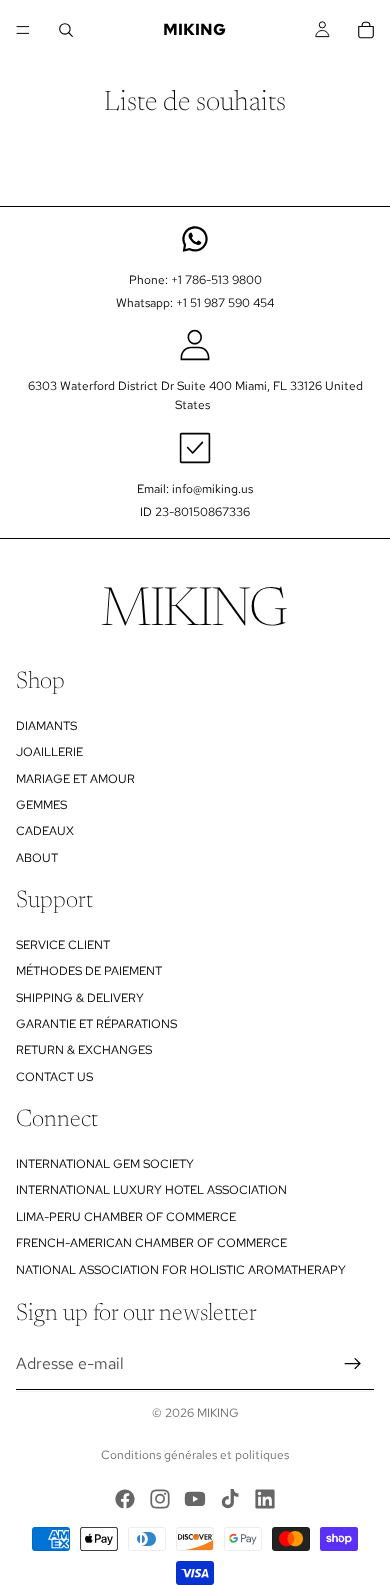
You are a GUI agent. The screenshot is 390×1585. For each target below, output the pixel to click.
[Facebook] (125, 1499)
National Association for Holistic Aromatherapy (181, 1270)
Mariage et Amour (75, 779)
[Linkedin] (265, 1499)
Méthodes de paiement (89, 971)
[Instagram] (160, 1499)
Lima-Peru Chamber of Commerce (126, 1217)
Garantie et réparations (96, 1024)
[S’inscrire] (353, 1364)
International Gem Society (105, 1164)
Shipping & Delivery (80, 998)
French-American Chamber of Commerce (151, 1243)
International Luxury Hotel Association (151, 1191)
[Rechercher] (66, 30)
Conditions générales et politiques (195, 1455)
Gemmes (41, 805)
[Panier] (366, 30)
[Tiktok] (230, 1499)
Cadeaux (45, 831)
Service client (63, 945)
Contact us (54, 1077)
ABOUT (37, 858)
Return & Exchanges (84, 1051)
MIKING (218, 1413)
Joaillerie (49, 752)
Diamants (46, 726)
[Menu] (23, 30)
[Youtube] (195, 1499)
